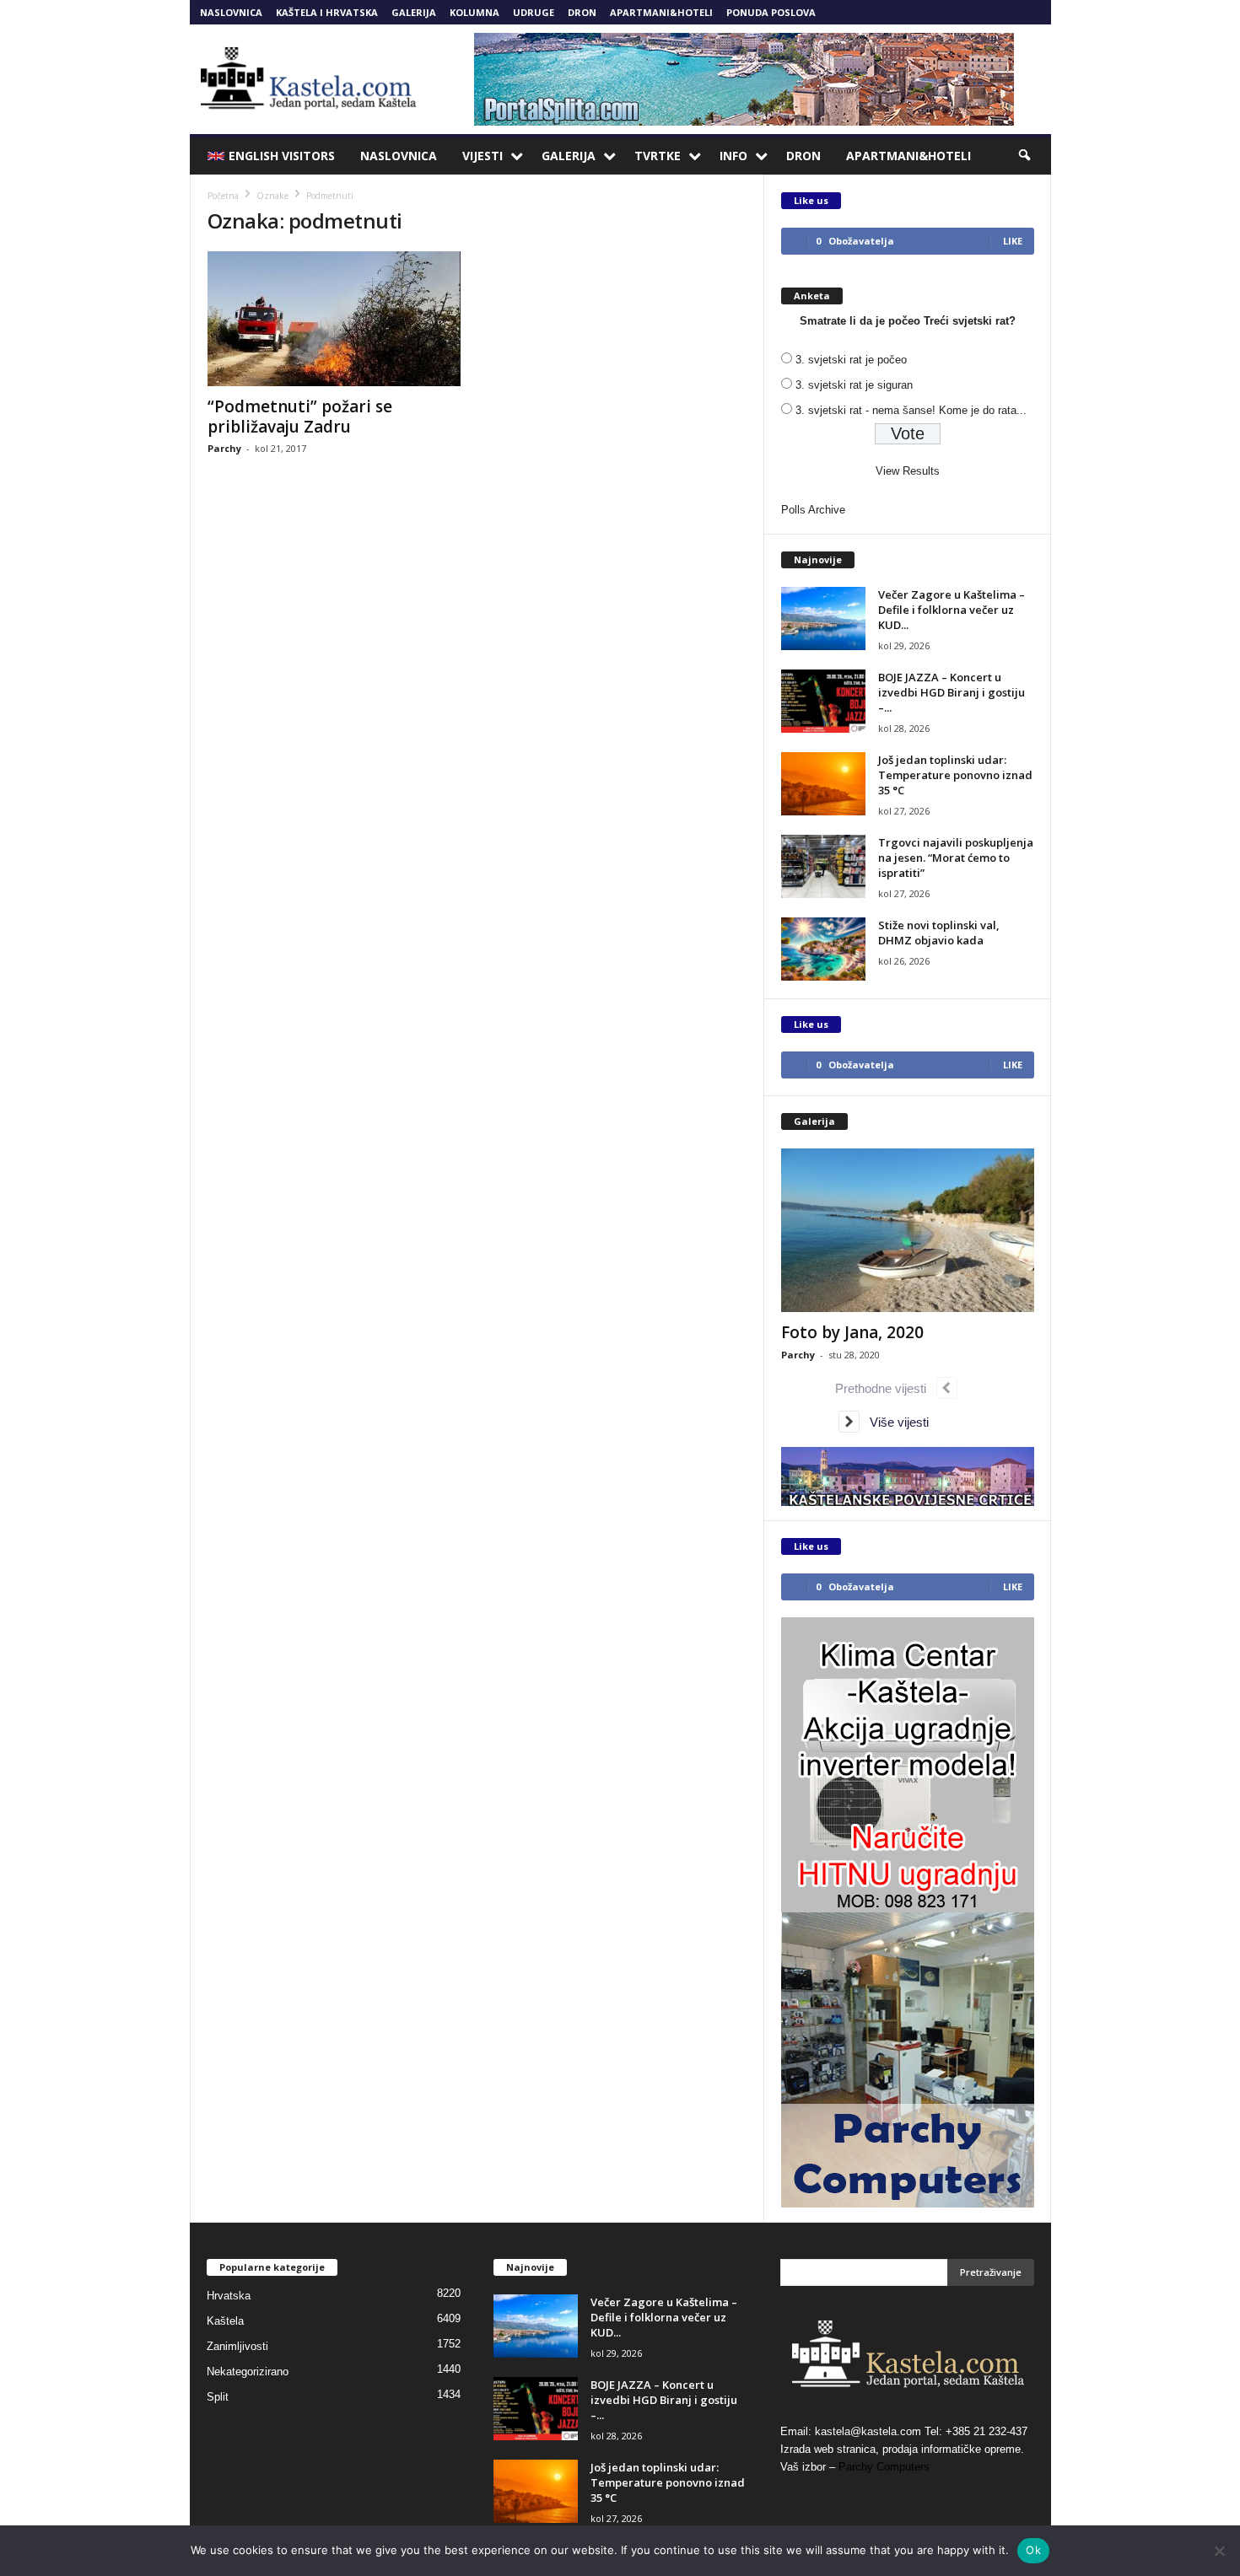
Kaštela (225, 2321)
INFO (733, 156)
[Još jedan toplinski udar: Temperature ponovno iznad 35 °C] (823, 784)
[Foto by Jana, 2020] (908, 1230)
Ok (1033, 2550)
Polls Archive (813, 510)
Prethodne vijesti (886, 1388)
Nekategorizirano (248, 2372)
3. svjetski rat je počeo (851, 360)
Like (1013, 241)
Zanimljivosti (237, 2346)
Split (218, 2397)
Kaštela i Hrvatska (327, 12)
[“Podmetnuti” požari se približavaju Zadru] (334, 319)
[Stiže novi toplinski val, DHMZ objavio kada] (823, 949)
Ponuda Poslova (771, 12)
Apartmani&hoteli (661, 12)
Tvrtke (658, 156)
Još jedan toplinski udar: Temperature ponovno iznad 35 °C (955, 775)
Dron (582, 12)
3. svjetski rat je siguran (854, 385)
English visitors (282, 156)
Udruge (534, 12)
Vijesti (483, 156)
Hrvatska (229, 2296)
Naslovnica (231, 12)
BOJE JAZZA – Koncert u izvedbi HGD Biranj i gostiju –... (952, 692)
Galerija (414, 12)
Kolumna (474, 12)
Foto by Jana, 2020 (852, 1332)
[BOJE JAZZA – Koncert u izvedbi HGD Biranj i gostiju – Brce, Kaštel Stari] (823, 701)
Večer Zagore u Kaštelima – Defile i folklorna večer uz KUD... (952, 610)
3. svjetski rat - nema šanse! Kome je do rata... (911, 410)
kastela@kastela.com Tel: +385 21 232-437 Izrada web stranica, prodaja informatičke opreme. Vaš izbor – (904, 2449)
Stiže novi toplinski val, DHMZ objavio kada (939, 933)
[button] (1026, 156)
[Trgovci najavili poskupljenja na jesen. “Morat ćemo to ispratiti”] (823, 866)
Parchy (224, 448)
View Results (908, 471)
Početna (223, 196)
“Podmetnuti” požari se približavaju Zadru (300, 417)
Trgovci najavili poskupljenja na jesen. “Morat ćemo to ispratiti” (956, 858)
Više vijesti (894, 1422)
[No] (1219, 2551)
